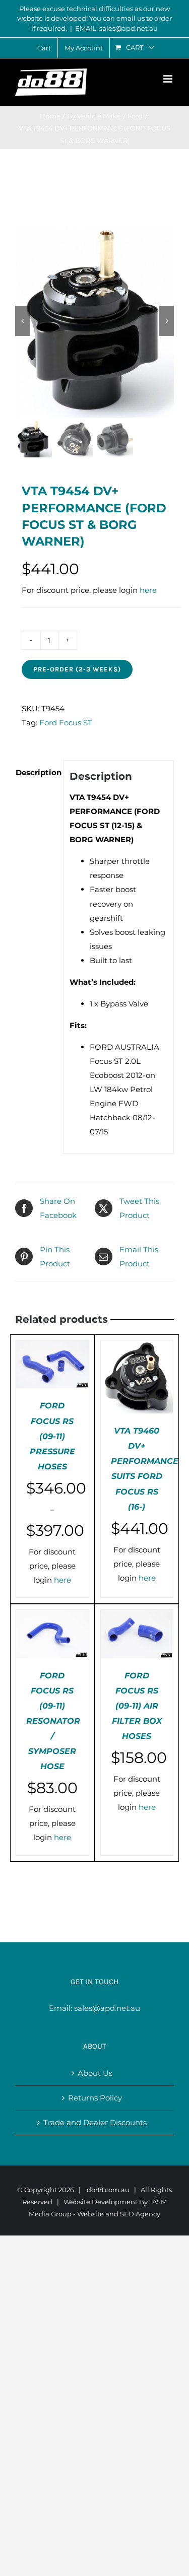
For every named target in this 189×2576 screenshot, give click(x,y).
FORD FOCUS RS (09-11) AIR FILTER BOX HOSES (137, 1706)
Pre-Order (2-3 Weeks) (77, 669)
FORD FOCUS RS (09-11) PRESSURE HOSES (52, 1436)
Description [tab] (36, 772)
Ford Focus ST (66, 723)
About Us (95, 2073)
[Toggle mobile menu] (169, 79)
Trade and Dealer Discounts (95, 2122)
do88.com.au (108, 2190)
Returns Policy (95, 2098)
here (148, 590)
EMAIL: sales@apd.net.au (116, 28)
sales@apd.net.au (107, 2008)
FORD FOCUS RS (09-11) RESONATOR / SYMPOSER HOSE (53, 1721)
